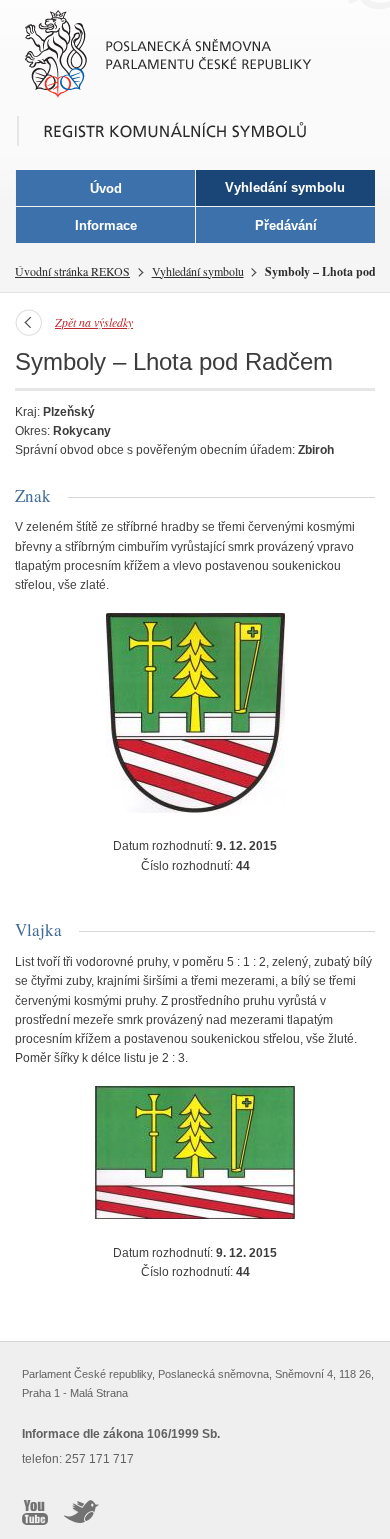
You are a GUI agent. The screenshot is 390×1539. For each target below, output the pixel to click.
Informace (106, 225)
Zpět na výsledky (94, 322)
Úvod (106, 188)
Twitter (81, 1512)
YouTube (35, 1512)
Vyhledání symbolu (198, 271)
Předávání (286, 225)
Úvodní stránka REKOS (72, 271)
